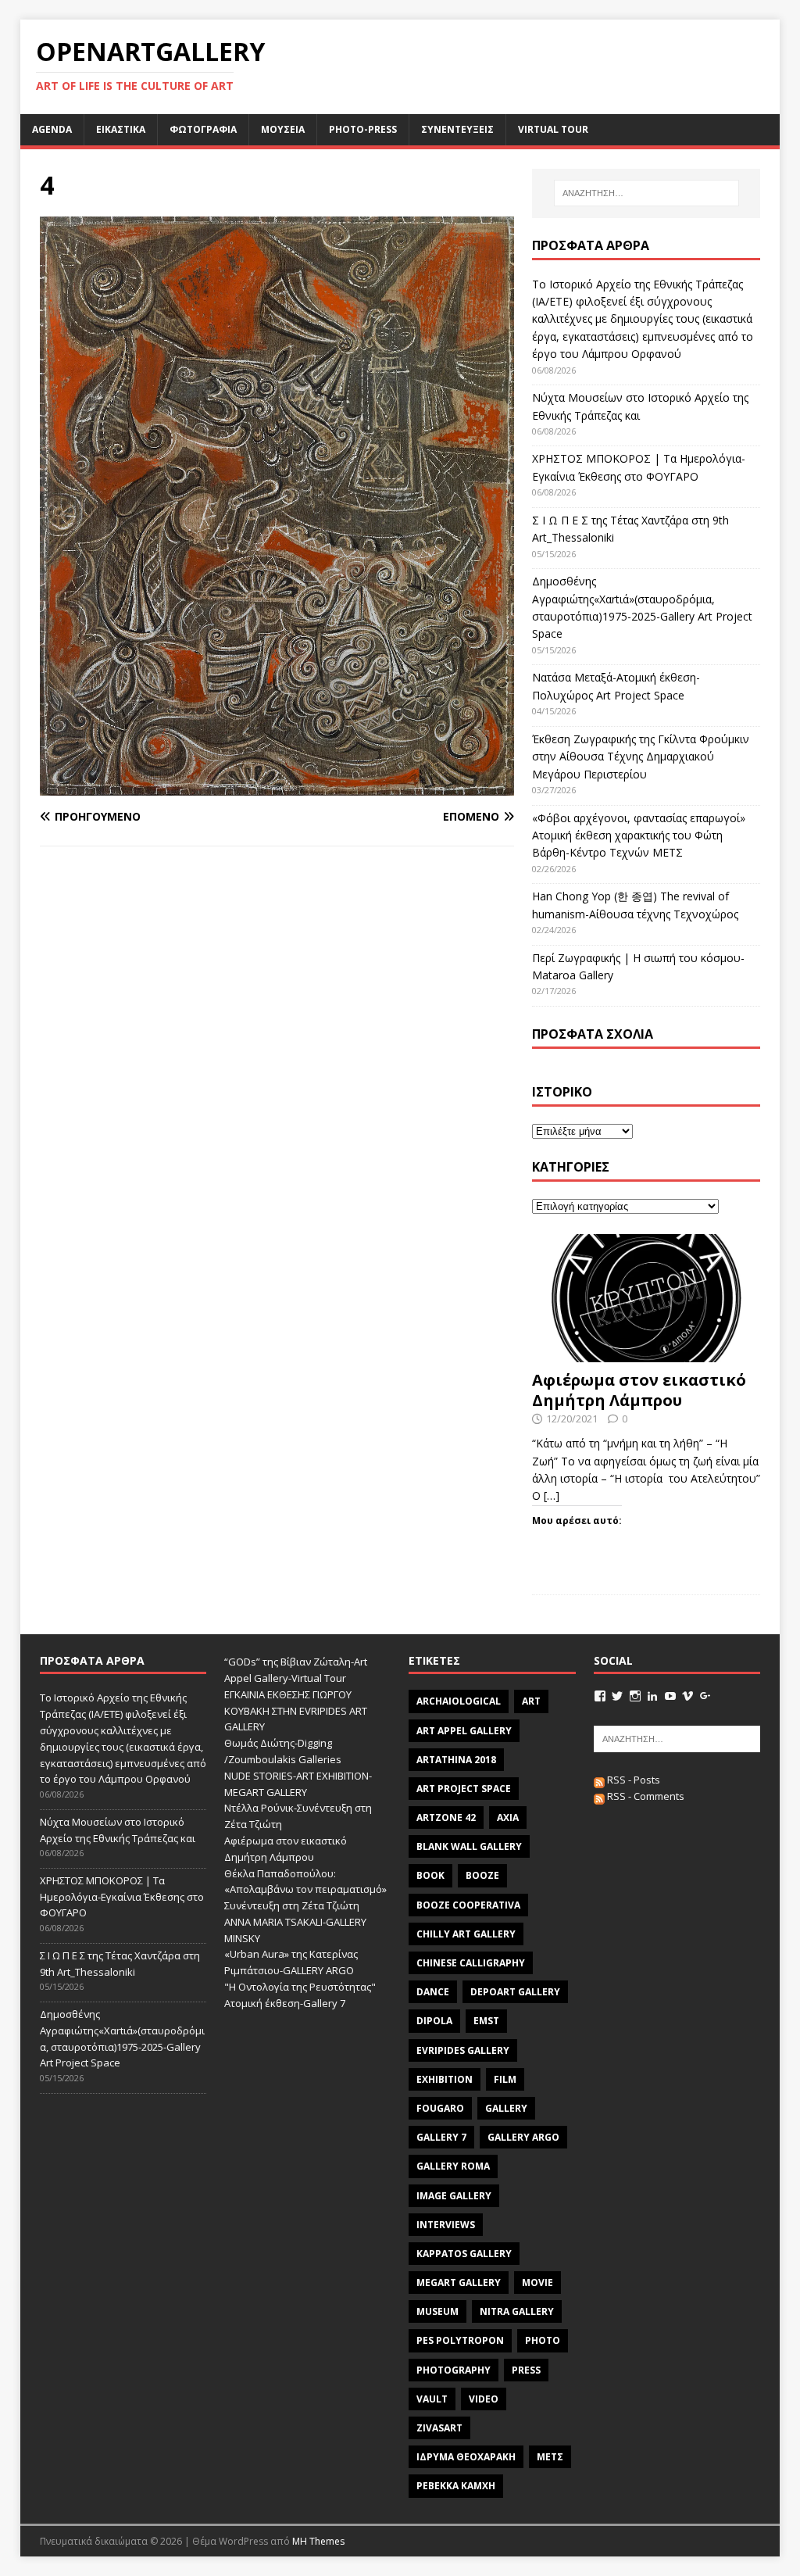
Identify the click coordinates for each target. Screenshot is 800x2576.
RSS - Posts (632, 1780)
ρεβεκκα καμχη (456, 2486)
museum (437, 2311)
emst (486, 2021)
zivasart (439, 2428)
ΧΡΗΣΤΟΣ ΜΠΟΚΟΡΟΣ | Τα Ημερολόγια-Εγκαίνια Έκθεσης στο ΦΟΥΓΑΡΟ (122, 1897)
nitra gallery (517, 2311)
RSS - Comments (645, 1796)
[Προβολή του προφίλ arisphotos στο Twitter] (617, 1696)
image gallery (454, 2196)
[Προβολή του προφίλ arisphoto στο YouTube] (670, 1696)
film (505, 2079)
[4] (277, 786)
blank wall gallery (469, 1846)
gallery (506, 2108)
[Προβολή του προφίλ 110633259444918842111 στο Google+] (705, 1696)
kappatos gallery (464, 2254)
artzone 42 (446, 1818)
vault (432, 2399)
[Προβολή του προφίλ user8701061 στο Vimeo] (687, 1696)
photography (454, 2370)
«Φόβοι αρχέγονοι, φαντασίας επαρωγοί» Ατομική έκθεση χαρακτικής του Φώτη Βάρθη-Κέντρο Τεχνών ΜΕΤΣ (639, 835)
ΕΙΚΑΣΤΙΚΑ (121, 129)
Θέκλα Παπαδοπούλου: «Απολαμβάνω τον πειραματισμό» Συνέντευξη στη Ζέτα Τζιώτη (305, 1890)
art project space (464, 1789)
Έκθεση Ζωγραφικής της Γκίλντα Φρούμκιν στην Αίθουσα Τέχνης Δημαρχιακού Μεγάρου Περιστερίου (641, 757)
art (531, 1701)
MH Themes (318, 2541)
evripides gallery (463, 2050)
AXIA (508, 1818)
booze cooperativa (468, 1905)
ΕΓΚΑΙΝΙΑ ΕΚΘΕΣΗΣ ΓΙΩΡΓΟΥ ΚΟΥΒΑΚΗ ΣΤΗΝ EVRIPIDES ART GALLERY (296, 1711)
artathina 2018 (456, 1760)
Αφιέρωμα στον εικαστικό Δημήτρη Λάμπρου (639, 1390)
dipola (434, 2021)
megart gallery (459, 2283)
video (484, 2399)
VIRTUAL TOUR (553, 129)
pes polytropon (460, 2340)
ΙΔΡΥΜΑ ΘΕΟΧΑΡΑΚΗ (466, 2457)
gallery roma (453, 2166)
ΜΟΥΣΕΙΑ (283, 129)
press (526, 2370)
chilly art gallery (466, 1934)
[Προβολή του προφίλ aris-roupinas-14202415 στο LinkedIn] (652, 1696)
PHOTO (543, 2340)
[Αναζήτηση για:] (646, 193)
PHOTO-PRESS (363, 129)
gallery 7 (441, 2137)
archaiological (459, 1701)
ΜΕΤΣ (550, 2457)
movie (537, 2283)
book (430, 1875)
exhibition (445, 2079)
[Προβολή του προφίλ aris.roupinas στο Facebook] (600, 1696)
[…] (552, 1496)
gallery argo (523, 2137)
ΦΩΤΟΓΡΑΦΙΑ (203, 129)
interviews (446, 2225)
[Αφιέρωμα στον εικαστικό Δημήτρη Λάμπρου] (646, 1353)
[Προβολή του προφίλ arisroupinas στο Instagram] (635, 1696)
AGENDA (52, 129)
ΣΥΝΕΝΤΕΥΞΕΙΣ (457, 129)
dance (433, 1992)
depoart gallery (515, 1992)
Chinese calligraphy (471, 1963)
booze (482, 1875)
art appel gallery (464, 1731)
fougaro (440, 2108)
